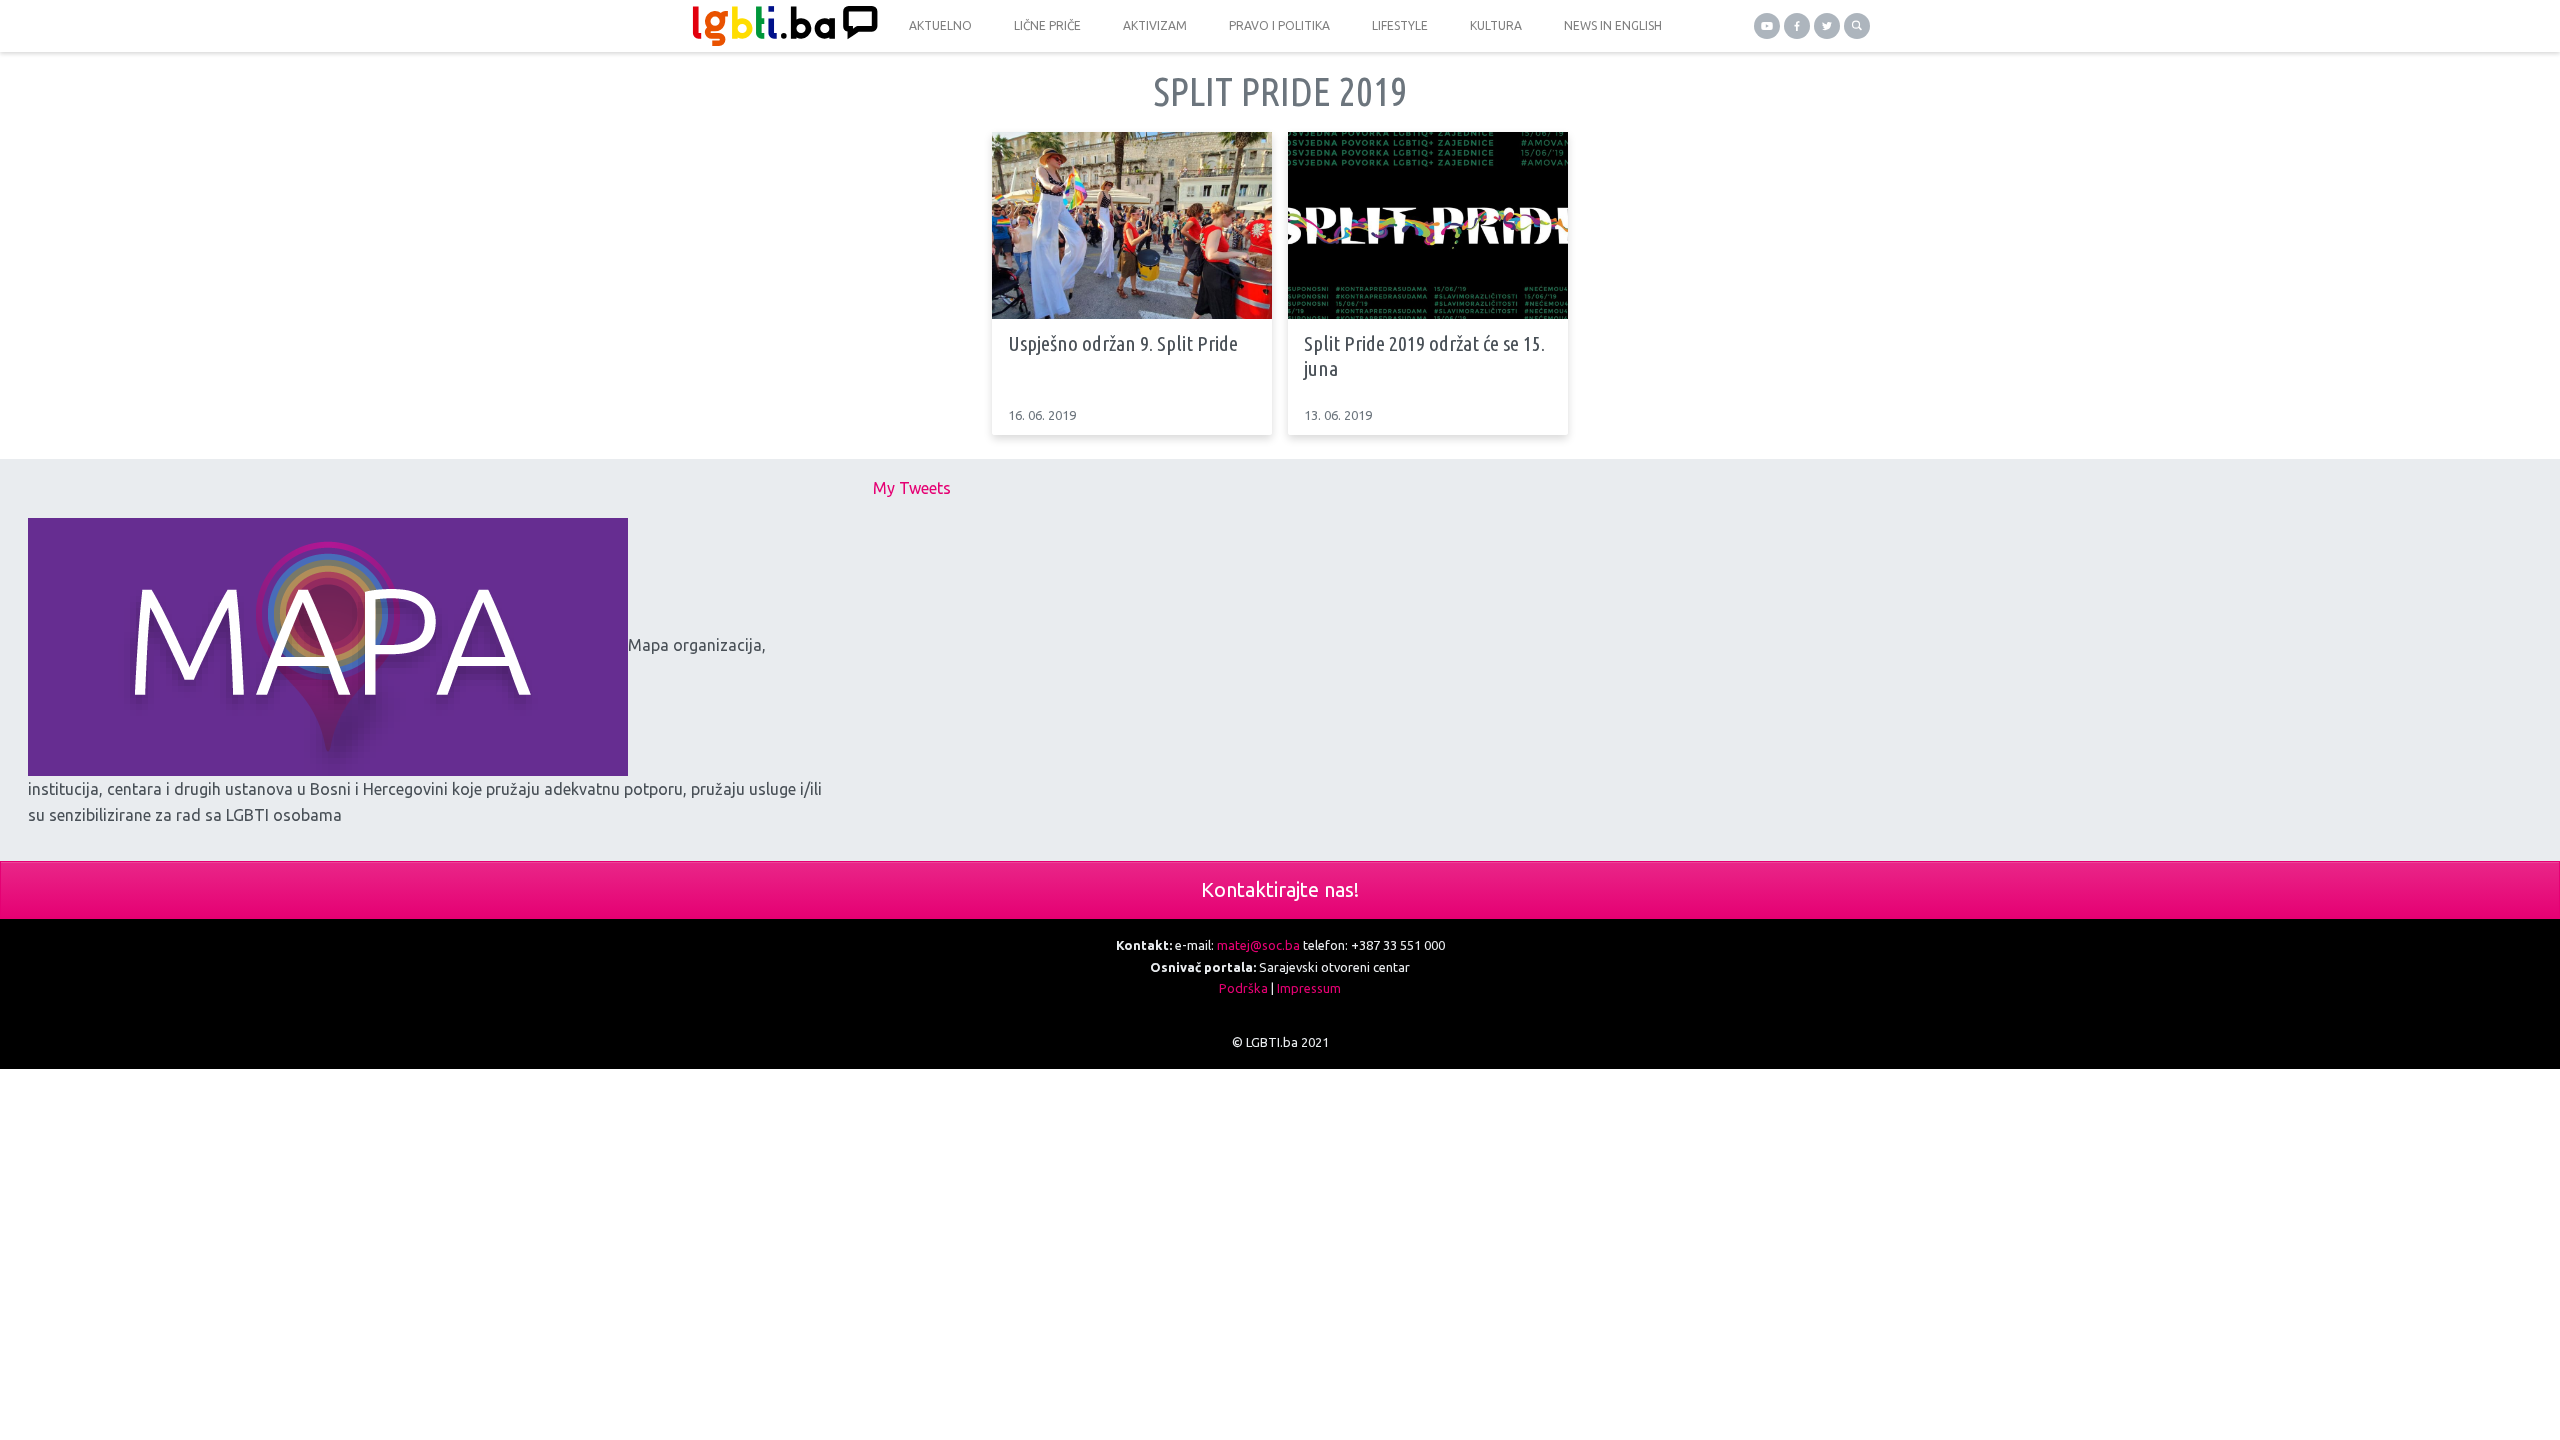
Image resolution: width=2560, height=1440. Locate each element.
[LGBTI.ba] (780, 26)
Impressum (1309, 988)
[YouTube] (1767, 26)
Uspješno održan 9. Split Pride (1123, 343)
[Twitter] (1827, 26)
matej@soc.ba (1258, 945)
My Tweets (912, 488)
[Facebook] (1797, 26)
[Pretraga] (1857, 26)
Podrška (1243, 988)
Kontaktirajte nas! (1280, 889)
